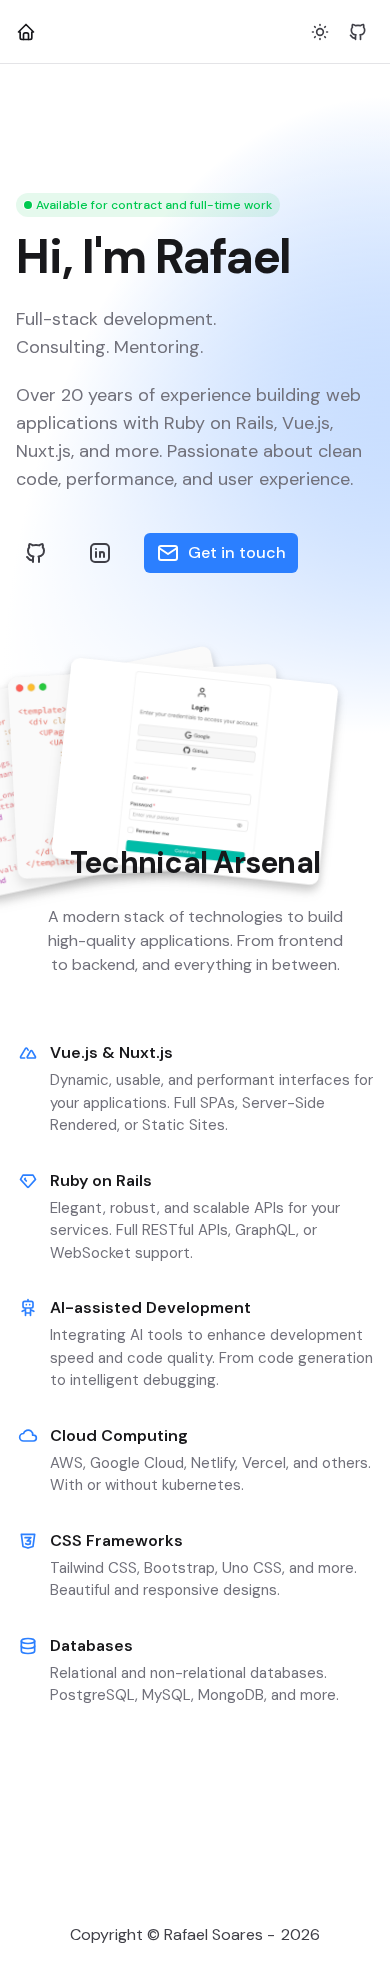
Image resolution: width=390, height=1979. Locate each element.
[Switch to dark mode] (320, 32)
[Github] (358, 32)
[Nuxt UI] (26, 32)
